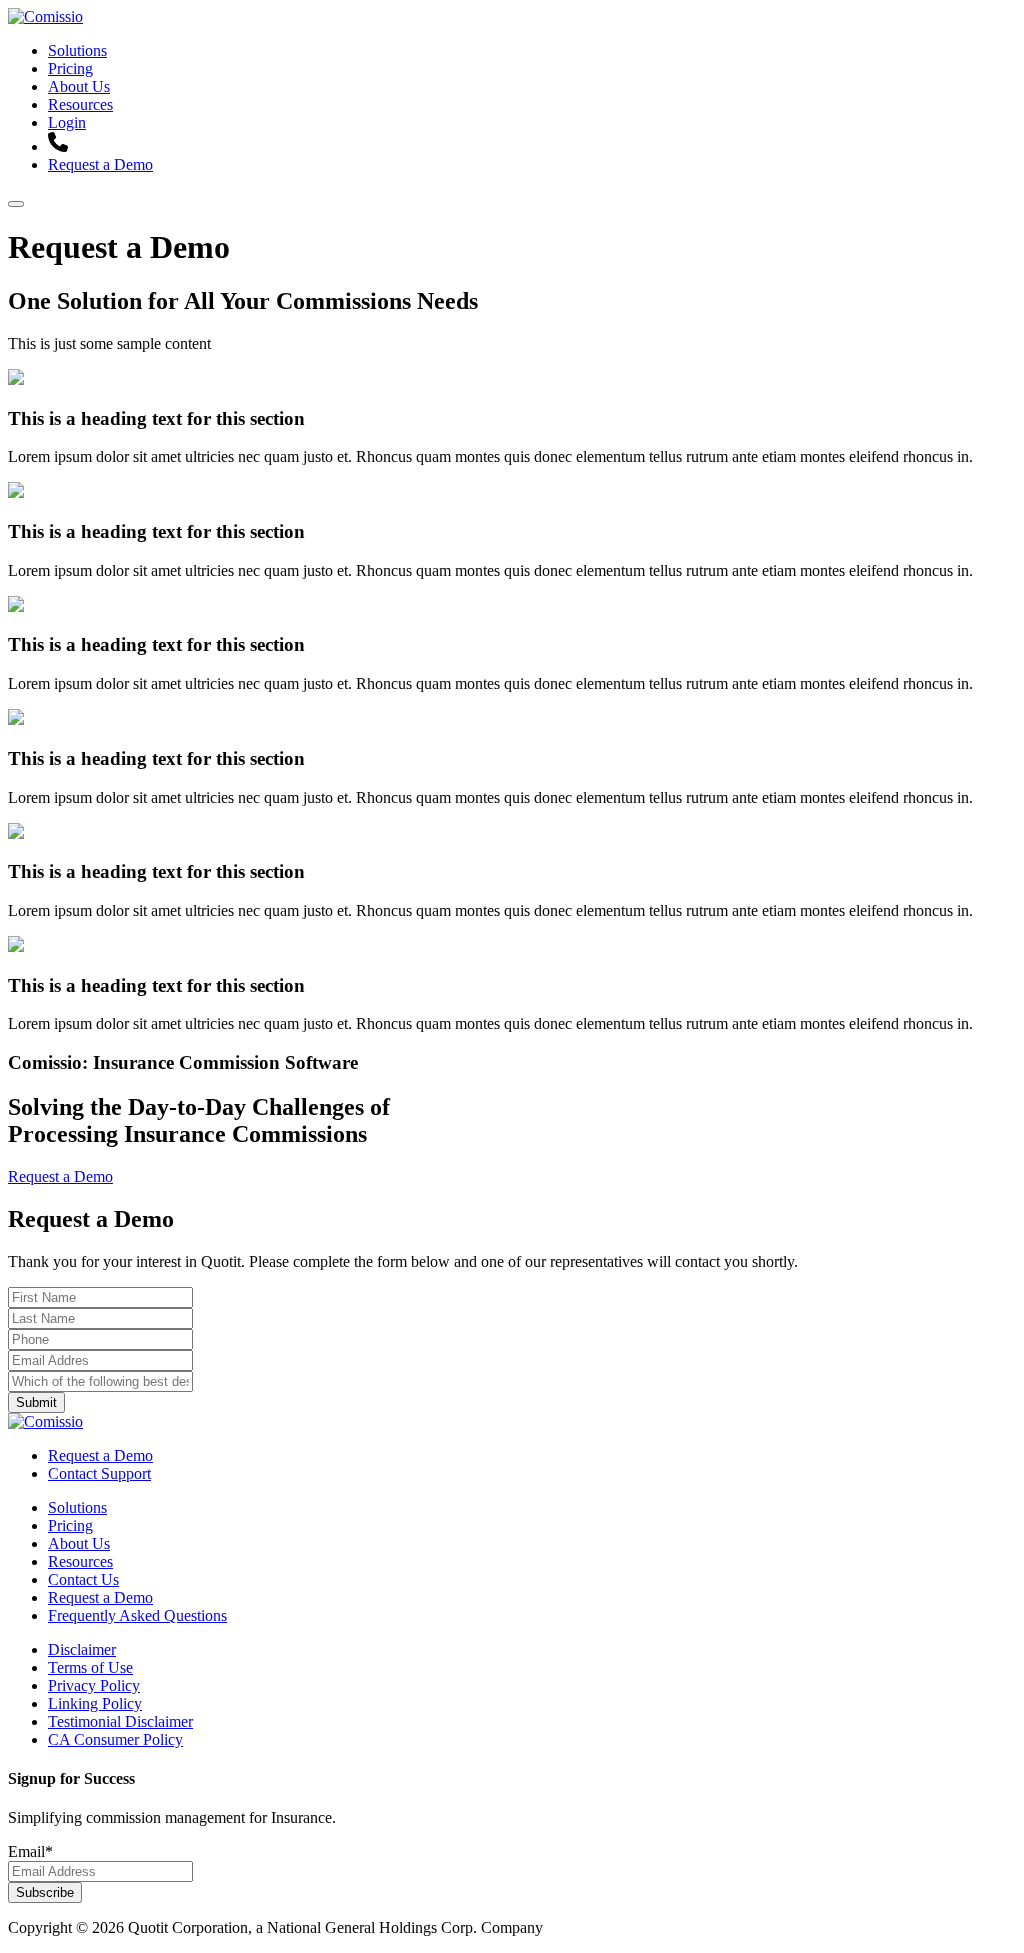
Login (67, 122)
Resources (80, 104)
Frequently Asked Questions (137, 1615)
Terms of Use (90, 1667)
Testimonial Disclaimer (120, 1721)
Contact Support (99, 1473)
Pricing (70, 68)
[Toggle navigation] (16, 204)
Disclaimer (82, 1649)
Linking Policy (95, 1703)
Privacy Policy (94, 1685)
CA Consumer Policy (115, 1739)
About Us (79, 86)
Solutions (77, 50)
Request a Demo (100, 164)
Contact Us (83, 1579)
